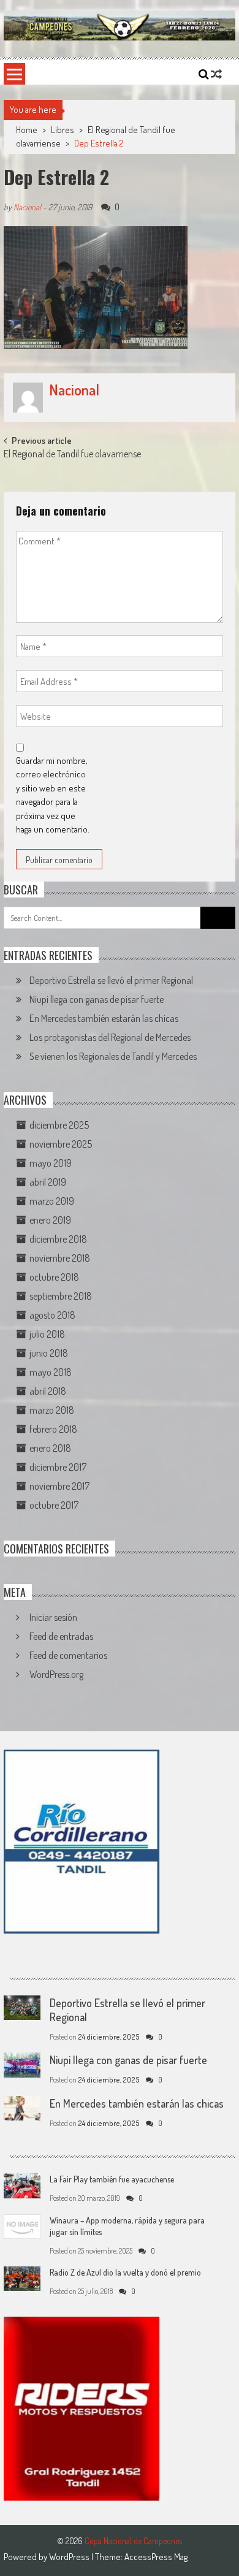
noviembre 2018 (60, 1258)
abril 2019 (48, 1182)
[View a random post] (216, 74)
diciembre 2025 (59, 1125)
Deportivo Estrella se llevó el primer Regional (111, 980)
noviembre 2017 (59, 1486)
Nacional (27, 207)
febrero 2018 (53, 1429)
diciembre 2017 (58, 1467)
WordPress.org (56, 1674)
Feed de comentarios (68, 1655)
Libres (63, 130)
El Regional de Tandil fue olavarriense (72, 455)
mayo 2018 (51, 1372)
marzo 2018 (52, 1410)
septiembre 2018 (61, 1296)
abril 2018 (48, 1391)
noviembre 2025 (61, 1144)
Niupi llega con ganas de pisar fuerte (97, 999)
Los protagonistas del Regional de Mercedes (110, 1037)
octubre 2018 (54, 1277)
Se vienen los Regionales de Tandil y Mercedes (113, 1056)
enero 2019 (50, 1220)
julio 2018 (47, 1334)
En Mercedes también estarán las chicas (104, 1018)
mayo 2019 (51, 1163)
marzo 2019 (52, 1201)
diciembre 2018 (58, 1239)
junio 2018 (49, 1353)
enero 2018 (50, 1448)
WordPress (70, 2557)
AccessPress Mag (156, 2557)
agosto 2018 (52, 1315)
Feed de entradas (61, 1636)
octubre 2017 (54, 1505)
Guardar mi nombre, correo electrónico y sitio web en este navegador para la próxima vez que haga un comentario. (53, 795)
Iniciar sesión (53, 1617)
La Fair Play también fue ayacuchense (112, 2179)
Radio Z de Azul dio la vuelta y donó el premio (125, 2272)
